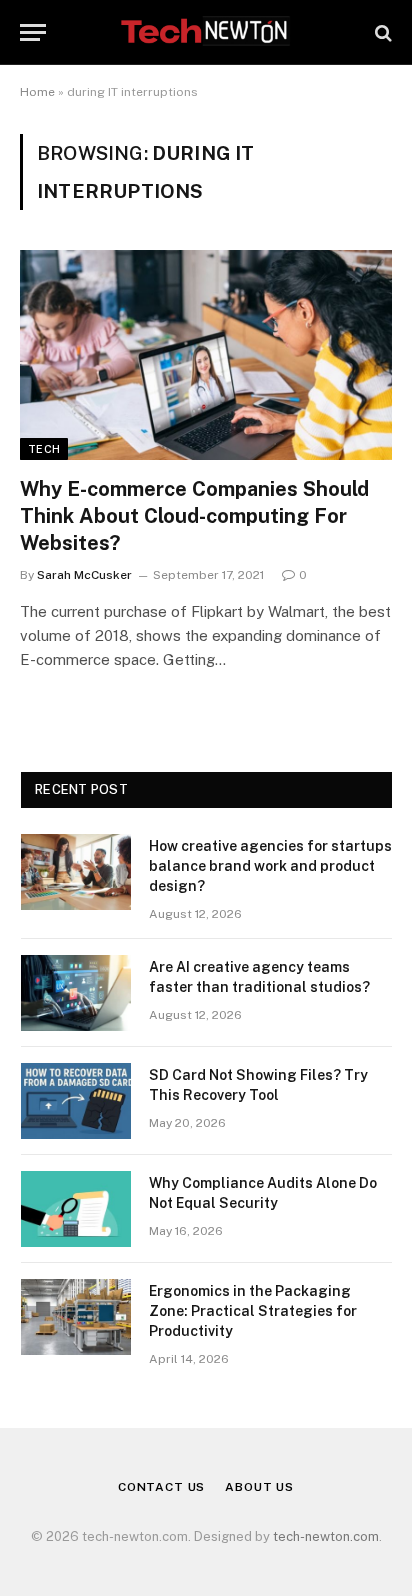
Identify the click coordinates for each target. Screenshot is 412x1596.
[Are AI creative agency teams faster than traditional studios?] (76, 993)
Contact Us (161, 1487)
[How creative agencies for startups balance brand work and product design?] (76, 872)
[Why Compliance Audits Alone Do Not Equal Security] (76, 1209)
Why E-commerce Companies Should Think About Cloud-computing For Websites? (194, 516)
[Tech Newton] (205, 32)
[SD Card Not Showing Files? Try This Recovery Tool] (76, 1101)
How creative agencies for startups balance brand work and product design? (270, 866)
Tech (44, 449)
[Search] (381, 32)
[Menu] (33, 32)
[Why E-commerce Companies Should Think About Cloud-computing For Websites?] (206, 354)
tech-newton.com (326, 1536)
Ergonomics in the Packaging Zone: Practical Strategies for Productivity (253, 1311)
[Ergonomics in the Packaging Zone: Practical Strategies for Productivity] (76, 1317)
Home (37, 92)
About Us (259, 1487)
